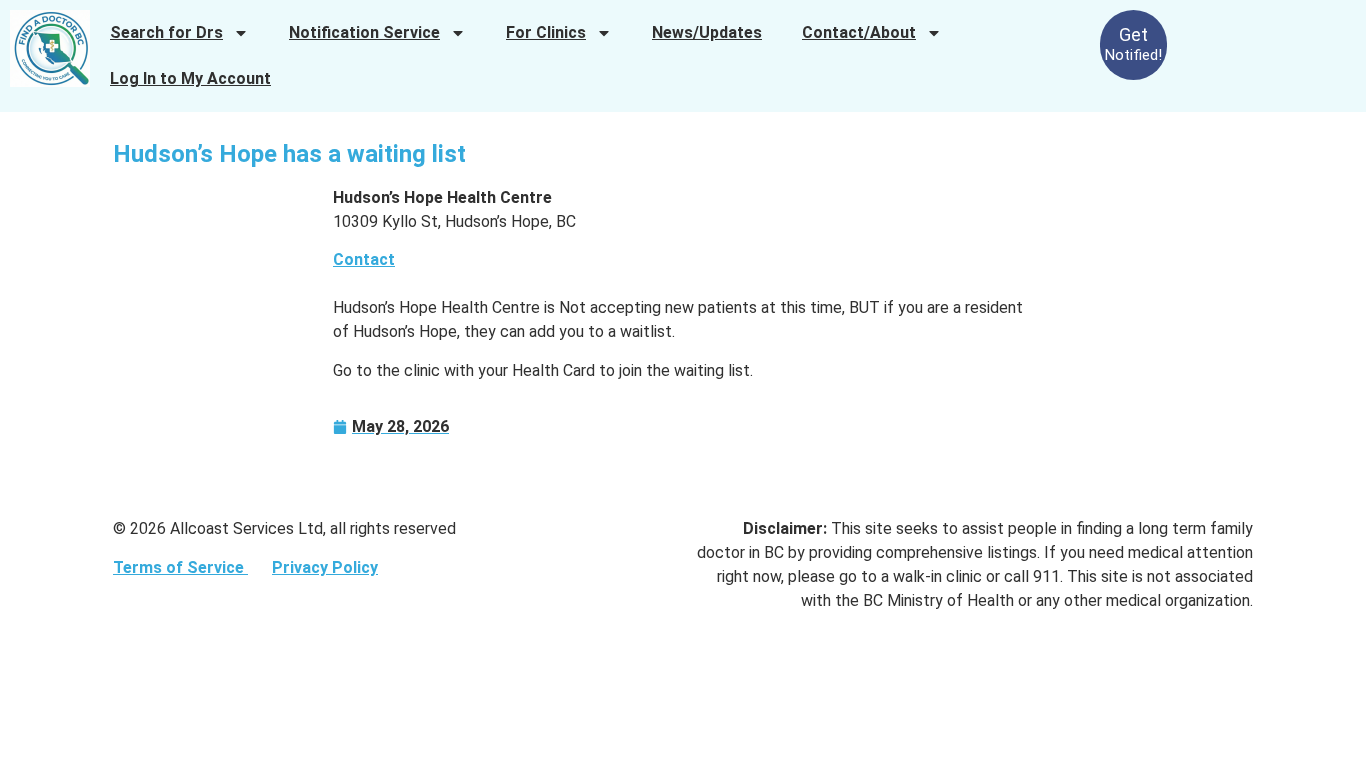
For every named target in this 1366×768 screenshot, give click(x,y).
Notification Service (364, 32)
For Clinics (546, 32)
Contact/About (859, 32)
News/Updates (707, 32)
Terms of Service (180, 567)
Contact (364, 259)
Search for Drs (166, 32)
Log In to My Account (190, 78)
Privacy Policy (325, 567)
